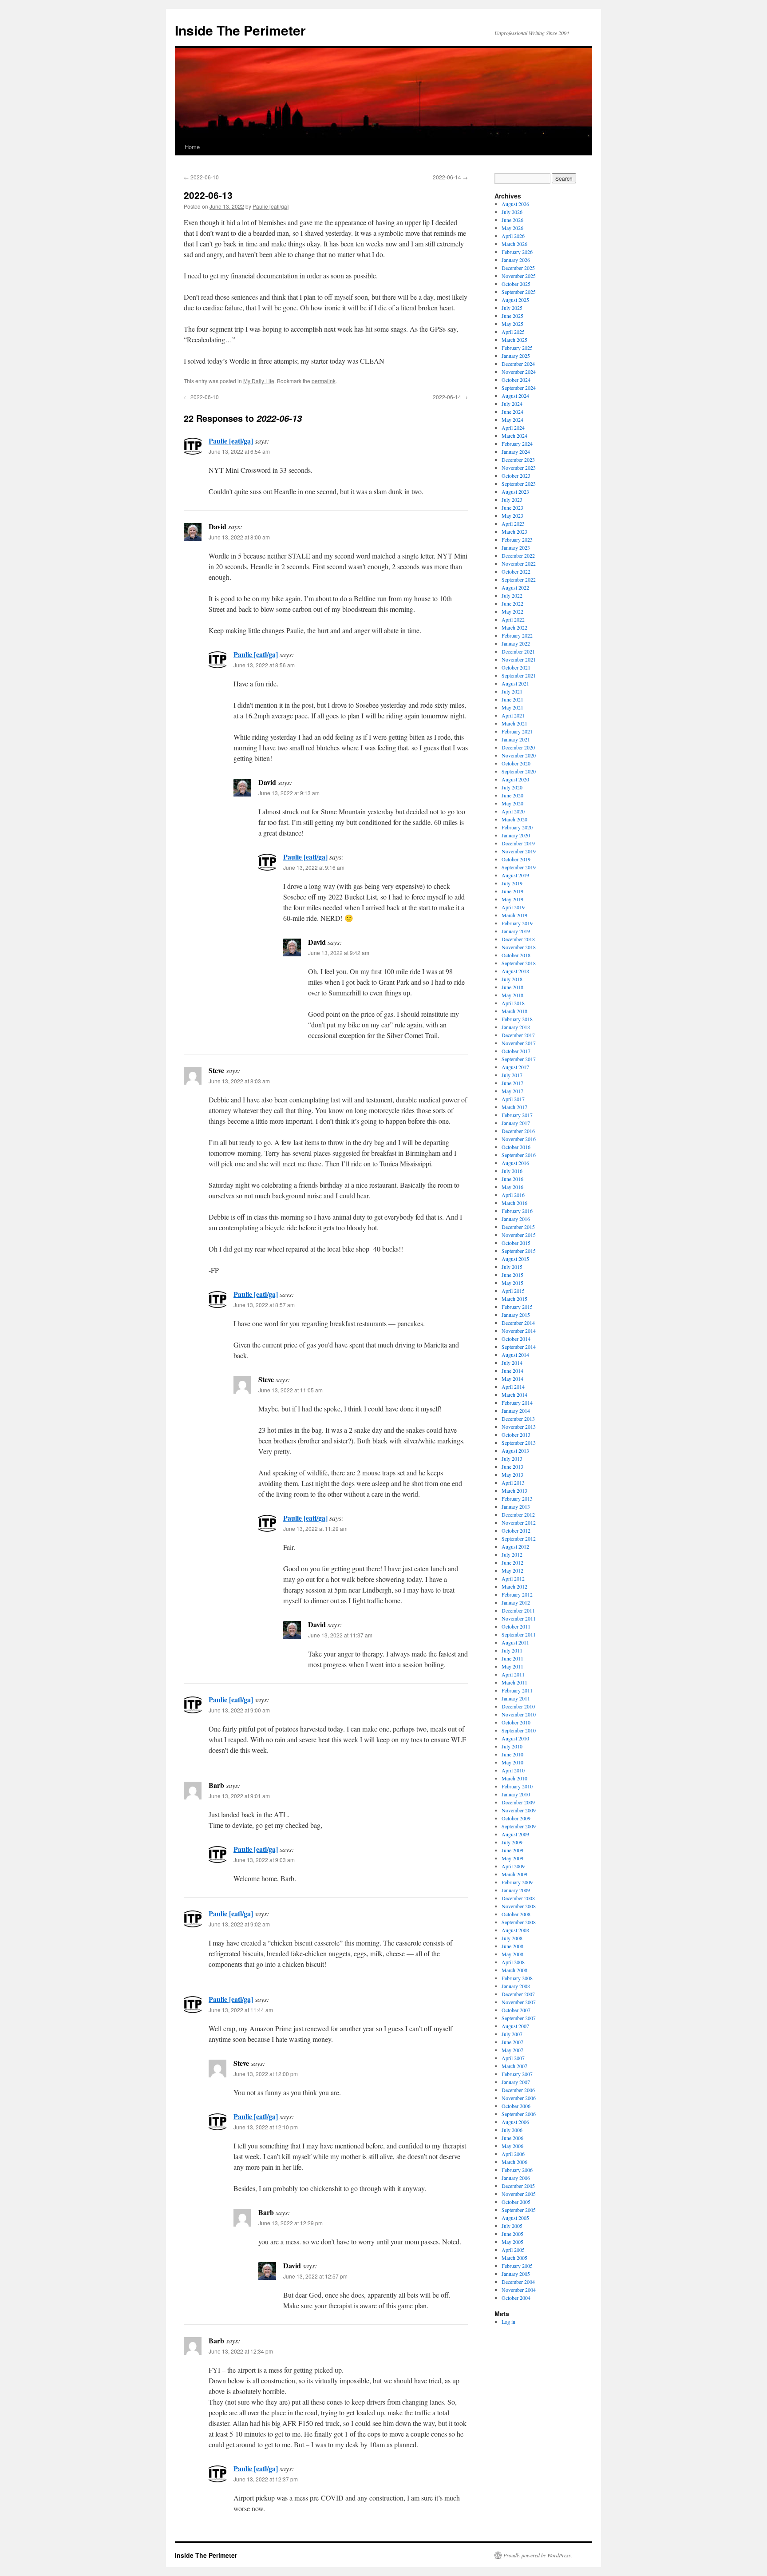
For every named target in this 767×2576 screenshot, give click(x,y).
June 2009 (512, 1850)
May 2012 (512, 1570)
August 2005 (515, 2218)
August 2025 (515, 300)
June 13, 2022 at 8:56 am (264, 665)
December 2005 (518, 2186)
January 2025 (516, 356)
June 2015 (512, 1275)
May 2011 (512, 1666)
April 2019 (513, 907)
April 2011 (513, 1674)
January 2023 (516, 547)
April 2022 (513, 619)
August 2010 (515, 1738)
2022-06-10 (201, 177)
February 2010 (517, 1786)
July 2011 (512, 1650)
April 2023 (513, 523)
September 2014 (519, 1347)
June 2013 (512, 1466)
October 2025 (516, 284)
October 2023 (516, 476)
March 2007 (514, 2066)
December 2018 (518, 939)
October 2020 (516, 763)
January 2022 (516, 643)
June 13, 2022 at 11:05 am (291, 1390)
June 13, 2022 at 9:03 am (264, 1860)
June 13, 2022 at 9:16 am (314, 867)
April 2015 (513, 1291)
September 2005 (519, 2210)
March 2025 (514, 340)
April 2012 (513, 1578)
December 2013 (518, 1419)
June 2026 (512, 220)
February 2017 (517, 1115)
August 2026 (515, 204)
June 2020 (512, 795)
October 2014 (516, 1339)
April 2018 (513, 1003)
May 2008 (512, 1954)
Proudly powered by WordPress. (538, 2555)
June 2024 (512, 412)
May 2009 (512, 1858)
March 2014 (514, 1395)
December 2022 (518, 555)
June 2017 (512, 1083)
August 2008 (515, 1930)
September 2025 (519, 292)
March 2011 (514, 1682)
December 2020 (518, 747)
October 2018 (516, 955)
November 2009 (519, 1810)
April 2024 (513, 428)
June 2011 (512, 1658)
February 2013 (517, 1498)
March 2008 (514, 1970)
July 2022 (512, 595)
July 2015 (512, 1267)
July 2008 (512, 1938)
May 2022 (512, 611)
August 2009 (515, 1834)
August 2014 (515, 1355)
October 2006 (516, 2106)
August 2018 (515, 971)
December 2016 (518, 1131)
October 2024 (516, 380)
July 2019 (512, 883)
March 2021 (514, 723)
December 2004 (518, 2282)
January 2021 (516, 739)
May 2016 (512, 1187)
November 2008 (519, 1906)
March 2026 (514, 244)
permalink (324, 381)
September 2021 (519, 675)
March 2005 (514, 2258)
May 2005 (512, 2242)
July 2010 (512, 1746)
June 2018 (512, 987)
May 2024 (512, 420)
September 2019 (519, 867)
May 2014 (512, 1379)
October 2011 (516, 1626)
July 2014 (512, 1363)
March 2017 (514, 1107)
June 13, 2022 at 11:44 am (241, 2010)
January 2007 (516, 2082)
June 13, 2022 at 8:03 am (239, 1081)
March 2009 (514, 1874)
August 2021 (515, 683)
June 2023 (512, 507)
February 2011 (517, 1690)
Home (192, 147)
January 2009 (516, 1890)
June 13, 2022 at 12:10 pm (266, 2127)
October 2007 (516, 2010)
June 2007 (512, 2042)
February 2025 (517, 348)
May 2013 (512, 1474)
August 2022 (515, 587)
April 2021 (513, 715)
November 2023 (519, 468)
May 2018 (512, 995)
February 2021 (517, 731)
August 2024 (515, 396)
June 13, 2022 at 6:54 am (239, 451)
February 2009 (517, 1882)
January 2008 (516, 1986)
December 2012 (518, 1514)
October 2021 (516, 667)
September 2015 (519, 1251)
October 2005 (516, 2202)
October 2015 (516, 1243)
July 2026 (512, 212)
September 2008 (519, 1922)
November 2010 (519, 1714)
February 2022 (517, 635)
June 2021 (512, 699)
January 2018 (516, 1027)
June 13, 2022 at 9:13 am (289, 793)
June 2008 (512, 1946)
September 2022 (519, 579)
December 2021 (518, 651)
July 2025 (512, 308)
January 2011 (516, 1698)
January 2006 (516, 2178)
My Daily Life (259, 381)
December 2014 (518, 1323)
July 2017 (512, 1075)
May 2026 (512, 228)
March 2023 (514, 531)
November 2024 (519, 372)
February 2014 (517, 1403)
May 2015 (512, 1283)
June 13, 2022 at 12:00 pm (266, 2074)
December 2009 (518, 1802)
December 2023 (518, 460)
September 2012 (519, 1538)
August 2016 (515, 1163)
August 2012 (515, 1546)
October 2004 (516, 2298)
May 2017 (512, 1091)
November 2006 (519, 2098)
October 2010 (516, 1722)
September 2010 (519, 1730)
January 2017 (516, 1123)
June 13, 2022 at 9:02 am (239, 1924)
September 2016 (519, 1155)
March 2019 (514, 915)
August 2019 (515, 875)
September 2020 (519, 771)
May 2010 (512, 1762)
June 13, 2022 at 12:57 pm (315, 2276)
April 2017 (513, 1099)
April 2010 (513, 1770)
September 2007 (519, 2018)
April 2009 (513, 1866)
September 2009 (519, 1826)
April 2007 (513, 2058)
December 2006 (518, 2090)
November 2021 (519, 659)
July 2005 (512, 2226)
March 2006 (514, 2162)
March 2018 (514, 1011)
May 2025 (512, 324)
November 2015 (519, 1235)
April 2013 (513, 1482)
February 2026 (517, 252)
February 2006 (517, 2170)
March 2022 (514, 627)
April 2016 (513, 1195)
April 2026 (513, 236)
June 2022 (512, 603)
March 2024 (514, 436)
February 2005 (517, 2266)
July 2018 (512, 979)
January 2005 (516, 2274)
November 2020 (519, 755)
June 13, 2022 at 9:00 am (239, 1710)
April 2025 (513, 332)
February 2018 (517, 1019)
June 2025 (512, 316)
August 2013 (515, 1450)
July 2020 (512, 787)
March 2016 (514, 1203)
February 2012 (517, 1594)
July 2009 (512, 1842)
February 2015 (517, 1307)
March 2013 (514, 1490)
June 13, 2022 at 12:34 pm (241, 2351)
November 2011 (519, 1618)
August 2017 (515, 1067)
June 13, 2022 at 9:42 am (339, 953)
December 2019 (518, 843)
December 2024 (518, 364)
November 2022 (519, 563)
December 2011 (518, 1610)
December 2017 (518, 1035)
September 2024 (519, 388)
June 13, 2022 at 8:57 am (264, 1305)
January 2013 (516, 1506)
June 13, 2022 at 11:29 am (315, 1528)
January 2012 (516, 1602)
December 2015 (518, 1227)
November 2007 (519, 2002)
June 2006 (512, 2138)
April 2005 (513, 2250)
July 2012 (512, 1554)
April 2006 (513, 2154)
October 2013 (516, 1435)
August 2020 (515, 779)
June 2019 (512, 891)
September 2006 (519, 2114)
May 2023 (512, 515)
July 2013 (512, 1458)
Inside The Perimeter (240, 30)
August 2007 (515, 2026)
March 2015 (514, 1299)
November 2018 (519, 947)
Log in (508, 2322)
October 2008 (516, 1914)
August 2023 (515, 491)
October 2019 (516, 859)
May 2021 (512, 707)
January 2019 (516, 931)
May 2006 (512, 2146)
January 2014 (516, 1411)
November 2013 (519, 1427)
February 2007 (517, 2074)
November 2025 (519, 276)
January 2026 (516, 260)
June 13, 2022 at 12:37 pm (266, 2479)
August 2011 (515, 1642)
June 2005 (512, 2234)
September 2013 (519, 1443)
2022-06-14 (450, 177)
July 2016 (512, 1171)
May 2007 (512, 2050)
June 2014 (512, 1371)
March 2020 (514, 819)
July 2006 (512, 2130)
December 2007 (518, 1994)
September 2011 (519, 1634)
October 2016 (516, 1147)
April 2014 (513, 1387)
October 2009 (516, 1818)
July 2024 (512, 404)
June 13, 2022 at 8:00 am (239, 537)
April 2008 (513, 1962)
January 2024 (516, 452)
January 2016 (516, 1219)
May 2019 (512, 899)
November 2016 (519, 1139)
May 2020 (512, 803)
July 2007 (512, 2034)
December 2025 (518, 268)
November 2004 (519, 2290)
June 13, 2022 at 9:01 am (239, 1796)
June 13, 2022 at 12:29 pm (291, 2223)
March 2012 (514, 1586)
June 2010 (512, 1754)
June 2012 (512, 1562)
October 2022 (516, 571)
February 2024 (517, 444)
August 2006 (515, 2122)
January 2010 (516, 1794)
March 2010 (514, 1778)
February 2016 (517, 1211)
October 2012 (516, 1530)
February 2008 (517, 1978)
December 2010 (518, 1706)
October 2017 (516, 1051)
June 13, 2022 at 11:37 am (340, 1635)
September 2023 (519, 483)
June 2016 (512, 1179)
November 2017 (519, 1043)
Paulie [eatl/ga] (271, 206)
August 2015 (515, 1259)
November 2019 (519, 851)
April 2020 (513, 811)
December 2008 (518, 1898)
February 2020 (517, 827)
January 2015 (516, 1315)
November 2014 (519, 1331)
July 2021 (512, 691)
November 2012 (519, 1522)
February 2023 (517, 539)
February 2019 (517, 923)
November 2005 (519, 2194)
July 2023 (512, 499)
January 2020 (516, 835)
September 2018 (519, 963)
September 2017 (519, 1059)
